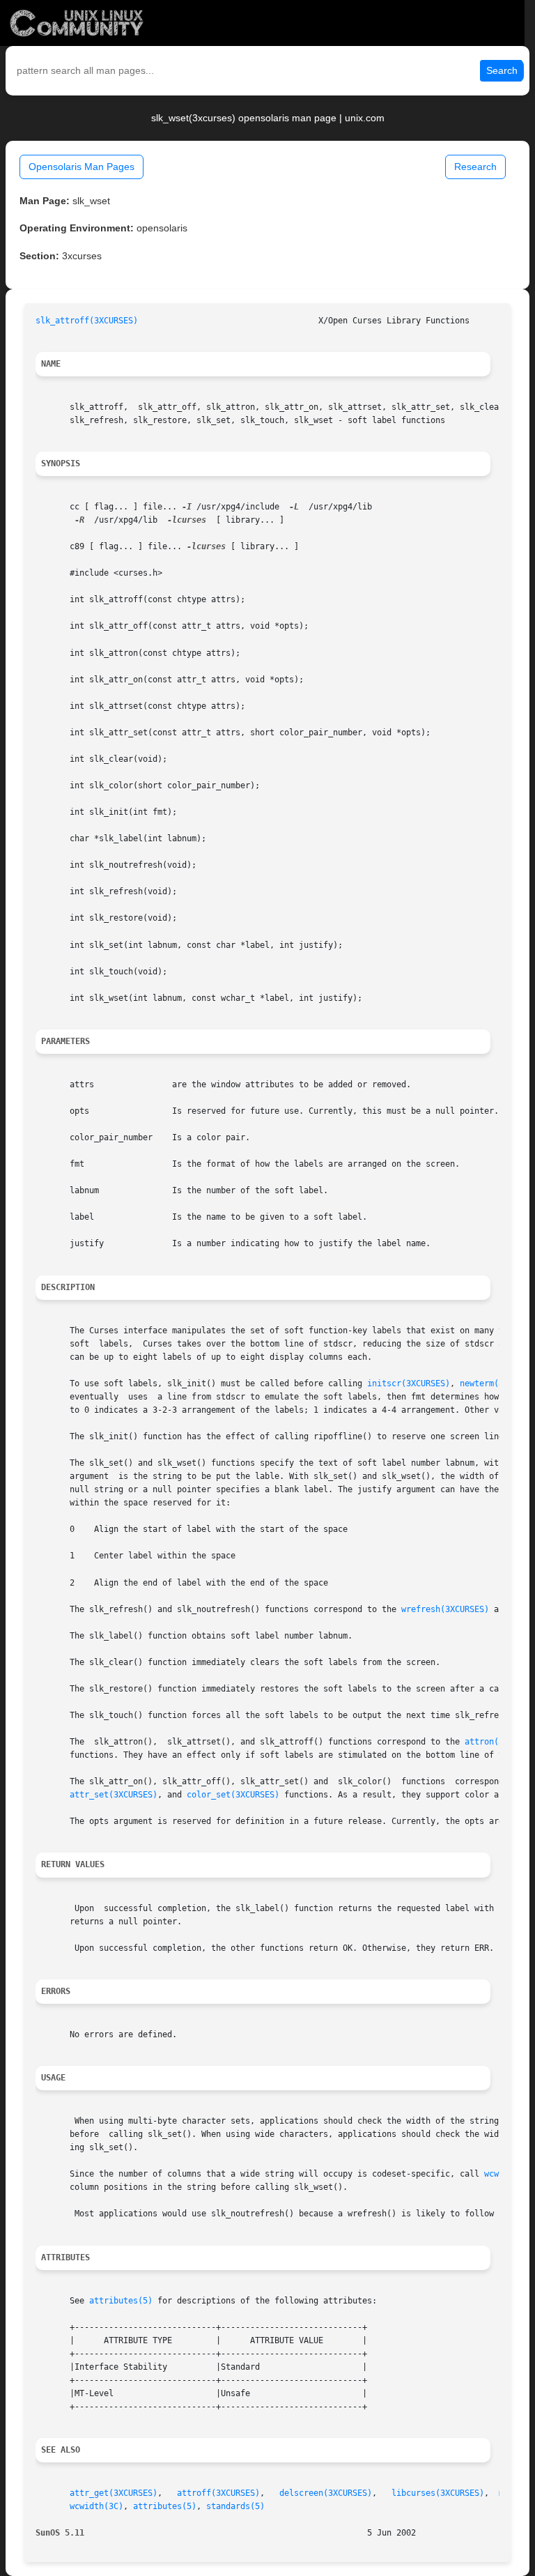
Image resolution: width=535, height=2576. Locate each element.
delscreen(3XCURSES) (326, 2493)
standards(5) (235, 2506)
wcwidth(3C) (96, 2506)
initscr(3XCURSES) (409, 1383)
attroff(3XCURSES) (218, 2493)
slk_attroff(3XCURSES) (87, 321)
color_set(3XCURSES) (233, 1795)
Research (475, 167)
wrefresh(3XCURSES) (445, 1609)
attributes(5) (121, 2301)
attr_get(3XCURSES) (114, 2493)
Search (502, 70)
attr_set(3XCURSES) (114, 1795)
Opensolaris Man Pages (82, 167)
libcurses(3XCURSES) (438, 2493)
